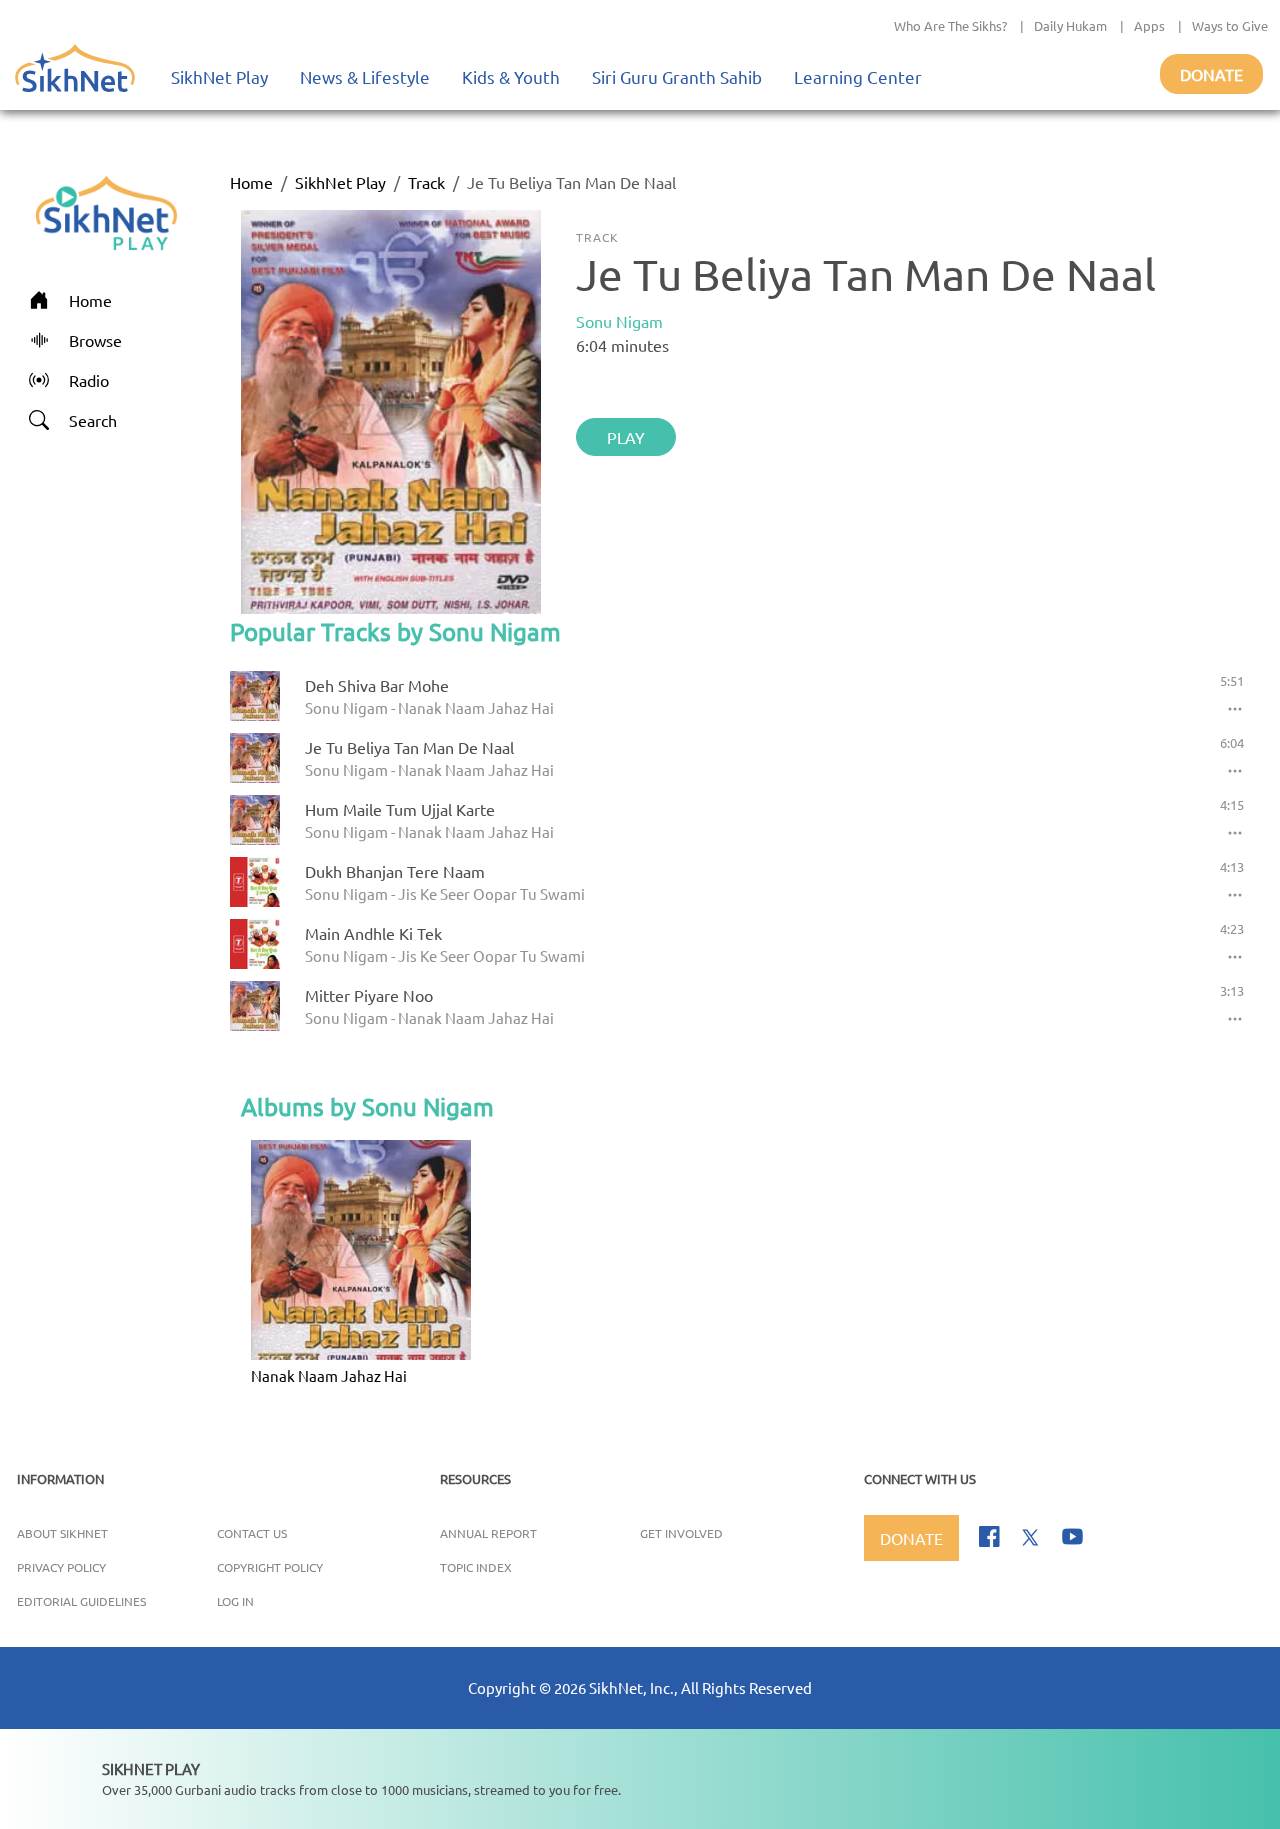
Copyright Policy (270, 1567)
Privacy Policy (61, 1567)
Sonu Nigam (619, 321)
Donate (1211, 74)
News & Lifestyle (365, 76)
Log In (235, 1601)
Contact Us (252, 1533)
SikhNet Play (219, 76)
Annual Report (488, 1533)
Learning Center (858, 76)
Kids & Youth (511, 76)
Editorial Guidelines (81, 1601)
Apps (1149, 25)
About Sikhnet (62, 1533)
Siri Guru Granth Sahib (677, 76)
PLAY (626, 437)
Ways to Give (1230, 25)
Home (251, 182)
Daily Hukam (1070, 25)
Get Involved (681, 1533)
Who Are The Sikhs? (950, 25)
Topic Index (476, 1567)
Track (426, 182)
